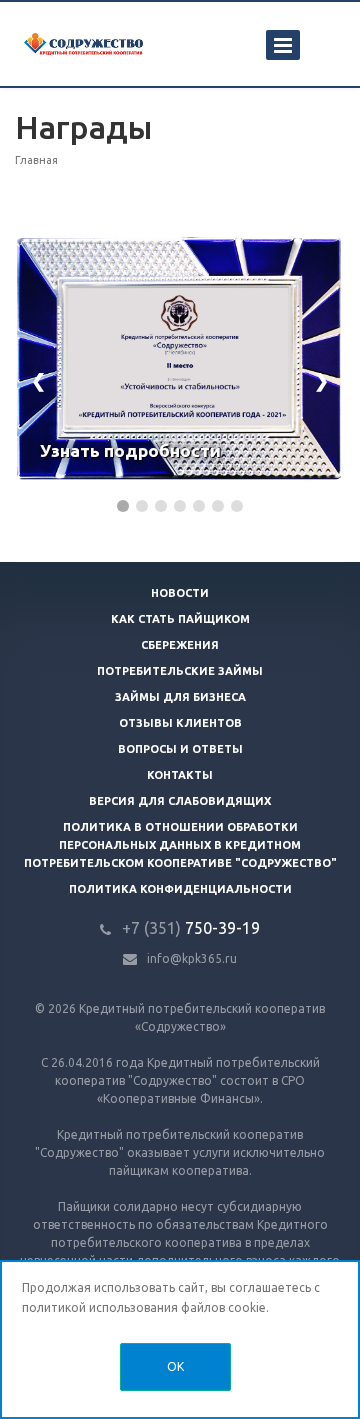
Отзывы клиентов (180, 723)
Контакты (180, 775)
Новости (180, 593)
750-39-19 (191, 928)
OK (175, 1366)
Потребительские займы (180, 671)
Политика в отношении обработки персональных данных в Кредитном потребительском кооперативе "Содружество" (180, 845)
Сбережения (180, 645)
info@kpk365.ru (192, 958)
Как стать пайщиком (180, 619)
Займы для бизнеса (180, 697)
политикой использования (100, 1307)
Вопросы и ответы (180, 749)
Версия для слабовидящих (180, 801)
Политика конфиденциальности (180, 889)
